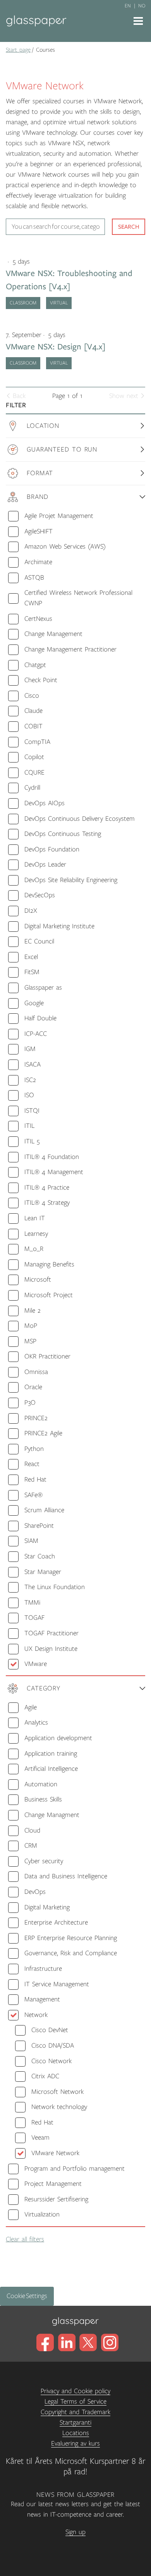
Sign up (75, 2532)
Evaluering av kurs (75, 2444)
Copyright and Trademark (75, 2412)
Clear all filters (25, 2239)
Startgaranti (75, 2423)
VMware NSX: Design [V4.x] (56, 347)
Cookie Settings (27, 2296)
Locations (76, 2433)
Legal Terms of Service (75, 2402)
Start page (18, 50)
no (142, 6)
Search (129, 227)
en (128, 6)
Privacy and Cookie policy (75, 2391)
